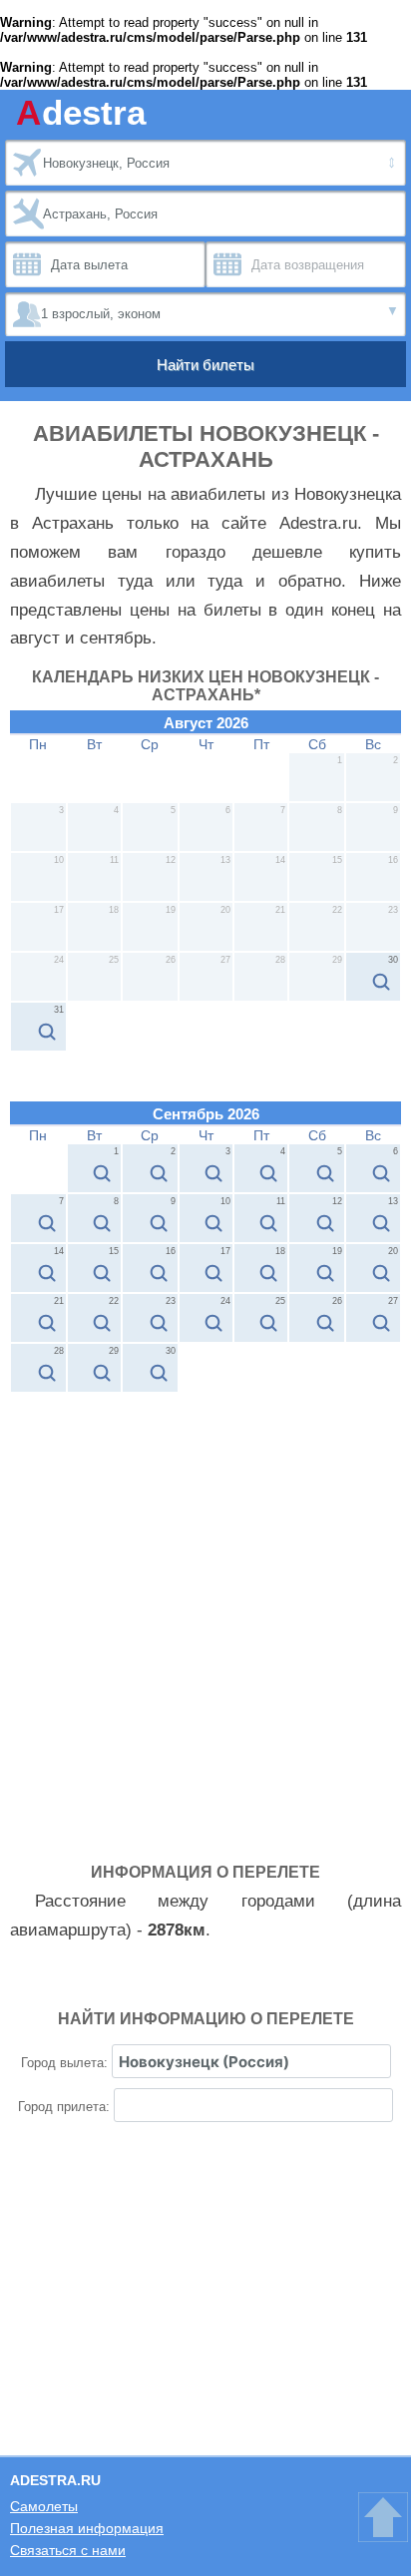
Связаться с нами (68, 2550)
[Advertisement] (205, 1608)
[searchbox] (251, 2061)
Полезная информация (87, 2528)
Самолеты (44, 2506)
